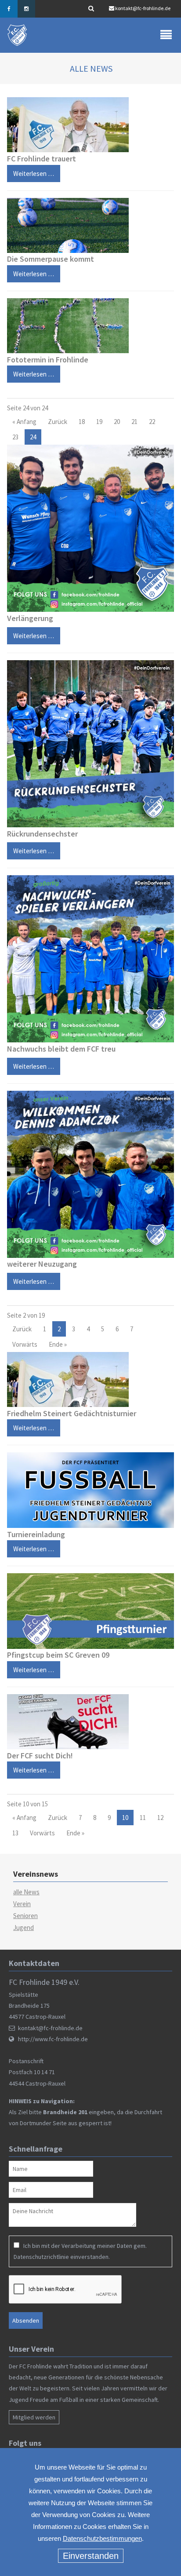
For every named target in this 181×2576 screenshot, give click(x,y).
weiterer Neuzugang (42, 1264)
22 (152, 422)
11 (143, 1818)
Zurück (58, 422)
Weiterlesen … (31, 171)
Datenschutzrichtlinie (41, 2257)
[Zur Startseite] (18, 35)
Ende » (58, 1344)
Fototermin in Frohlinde (48, 360)
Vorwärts (25, 1344)
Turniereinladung (36, 1534)
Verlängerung (30, 618)
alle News (26, 1892)
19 (99, 422)
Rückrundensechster (42, 834)
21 (134, 422)
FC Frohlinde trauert (42, 159)
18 (82, 422)
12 (160, 1818)
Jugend (24, 1927)
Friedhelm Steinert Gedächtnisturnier (72, 1413)
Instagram (26, 9)
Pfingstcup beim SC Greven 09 (58, 1655)
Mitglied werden (34, 2417)
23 (15, 437)
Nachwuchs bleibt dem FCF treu (61, 1049)
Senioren (25, 1916)
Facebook (9, 9)
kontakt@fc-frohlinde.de (143, 8)
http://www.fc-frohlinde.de (53, 2039)
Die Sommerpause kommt (51, 259)
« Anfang (24, 422)
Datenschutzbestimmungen (102, 2538)
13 (15, 1833)
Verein (22, 1904)
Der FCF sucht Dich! (40, 1756)
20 (117, 422)
